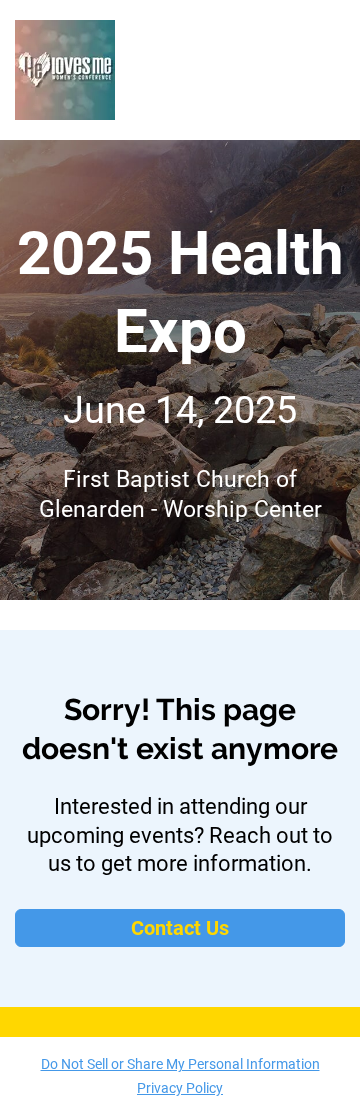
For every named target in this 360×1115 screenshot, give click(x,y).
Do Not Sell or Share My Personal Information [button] (180, 1064)
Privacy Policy (180, 1088)
